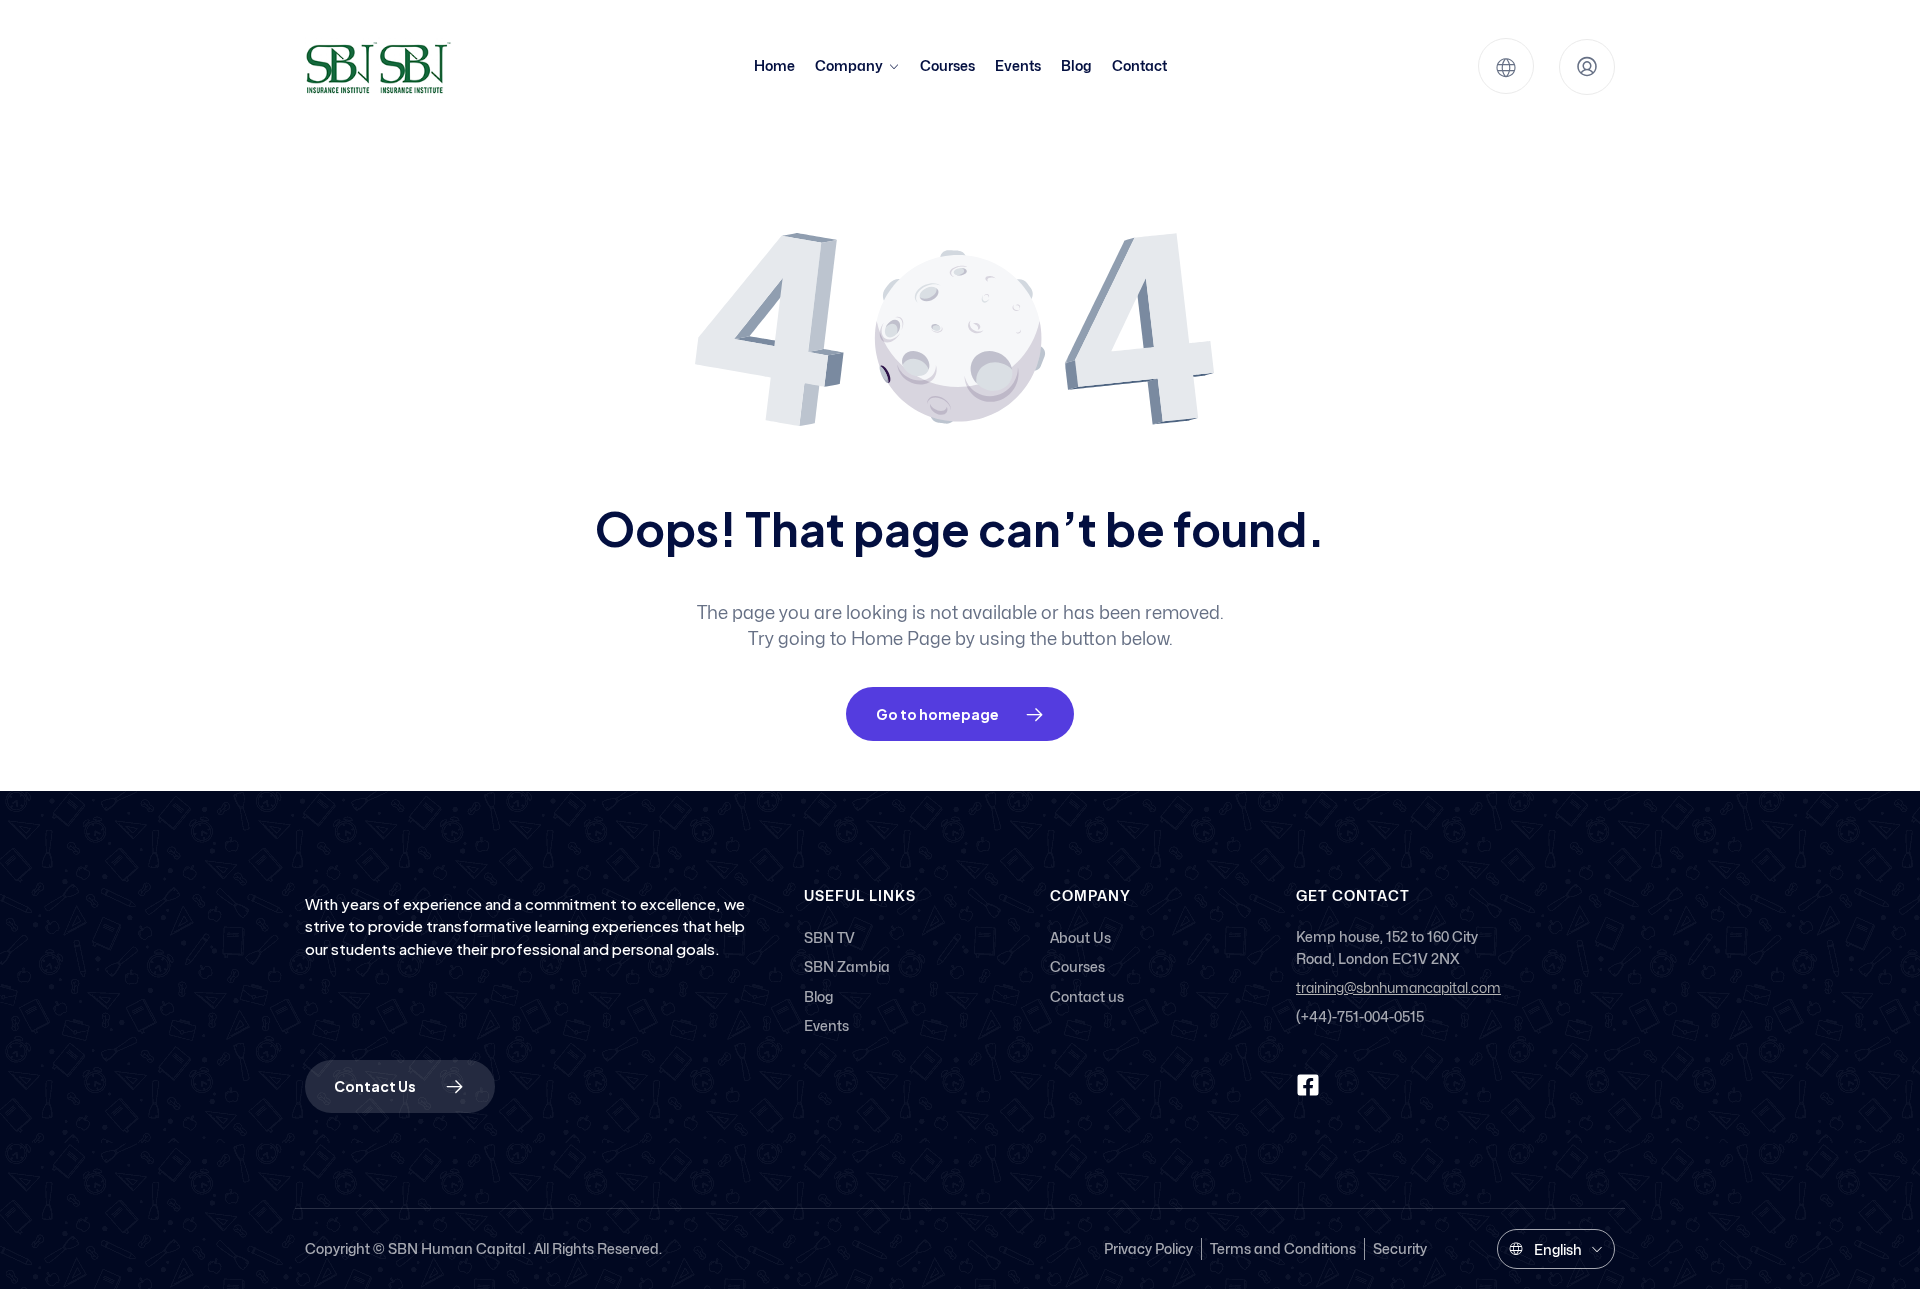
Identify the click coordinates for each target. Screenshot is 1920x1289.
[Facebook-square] (1308, 1085)
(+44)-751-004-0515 (1360, 1016)
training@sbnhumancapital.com (1398, 988)
